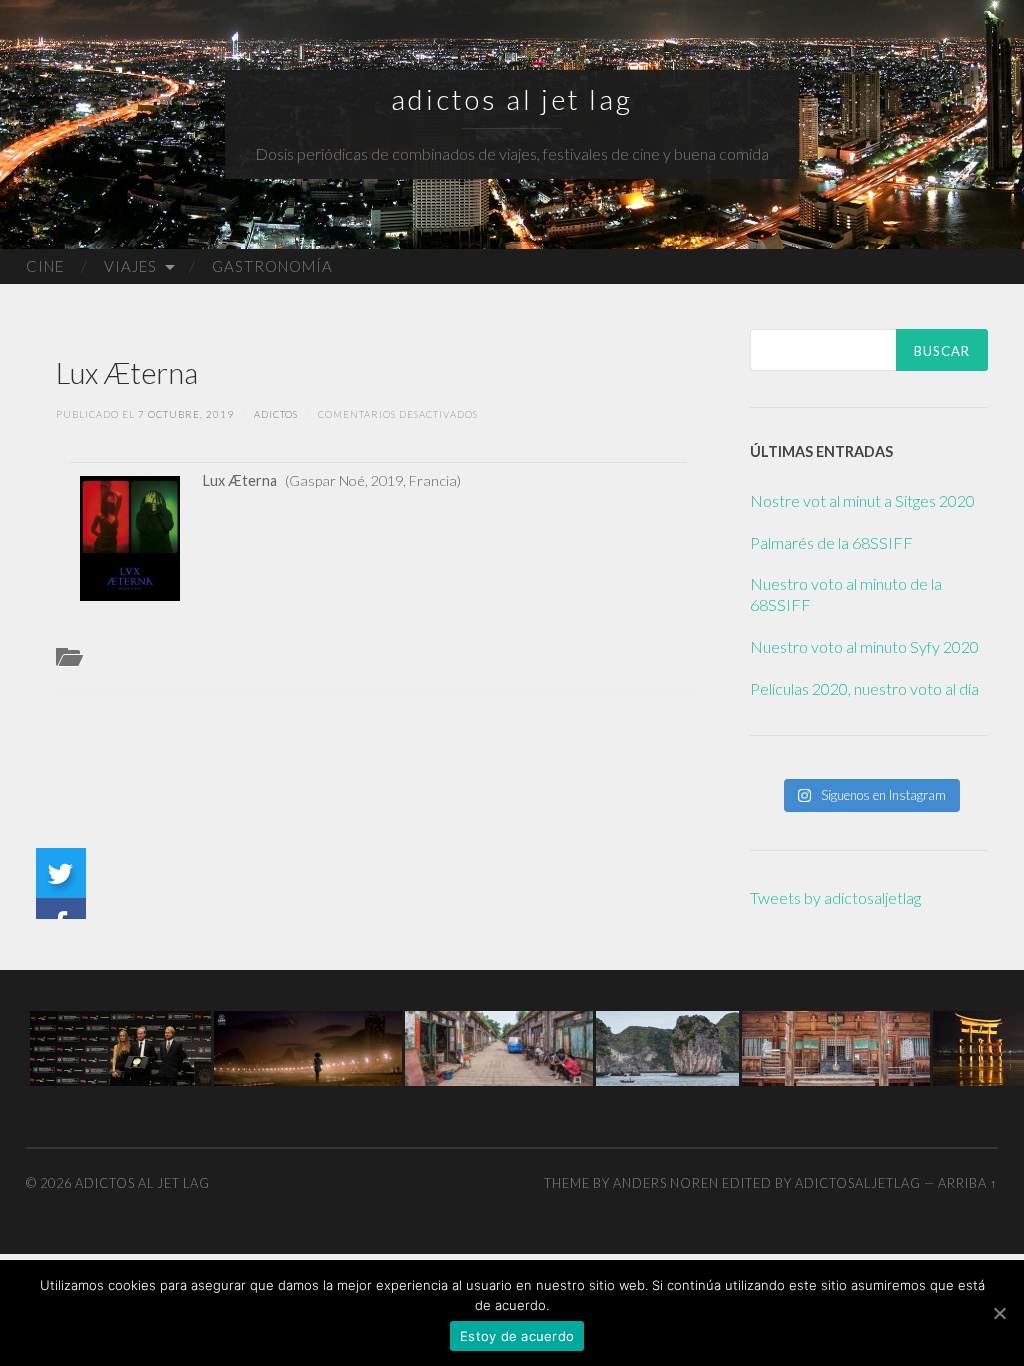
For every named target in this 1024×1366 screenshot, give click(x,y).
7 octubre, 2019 (186, 414)
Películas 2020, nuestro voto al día (864, 688)
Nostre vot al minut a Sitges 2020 (862, 500)
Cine (45, 266)
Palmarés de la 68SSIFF (831, 542)
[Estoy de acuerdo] (999, 1313)
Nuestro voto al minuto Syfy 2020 (864, 646)
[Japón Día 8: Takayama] (836, 1046)
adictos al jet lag (512, 99)
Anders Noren (666, 1183)
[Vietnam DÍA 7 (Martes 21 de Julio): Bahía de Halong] (667, 1046)
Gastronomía (272, 266)
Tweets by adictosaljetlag (835, 897)
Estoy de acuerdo (517, 1336)
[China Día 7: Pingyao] (499, 1046)
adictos (276, 414)
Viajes (130, 266)
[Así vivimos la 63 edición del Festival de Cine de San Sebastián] (120, 1046)
